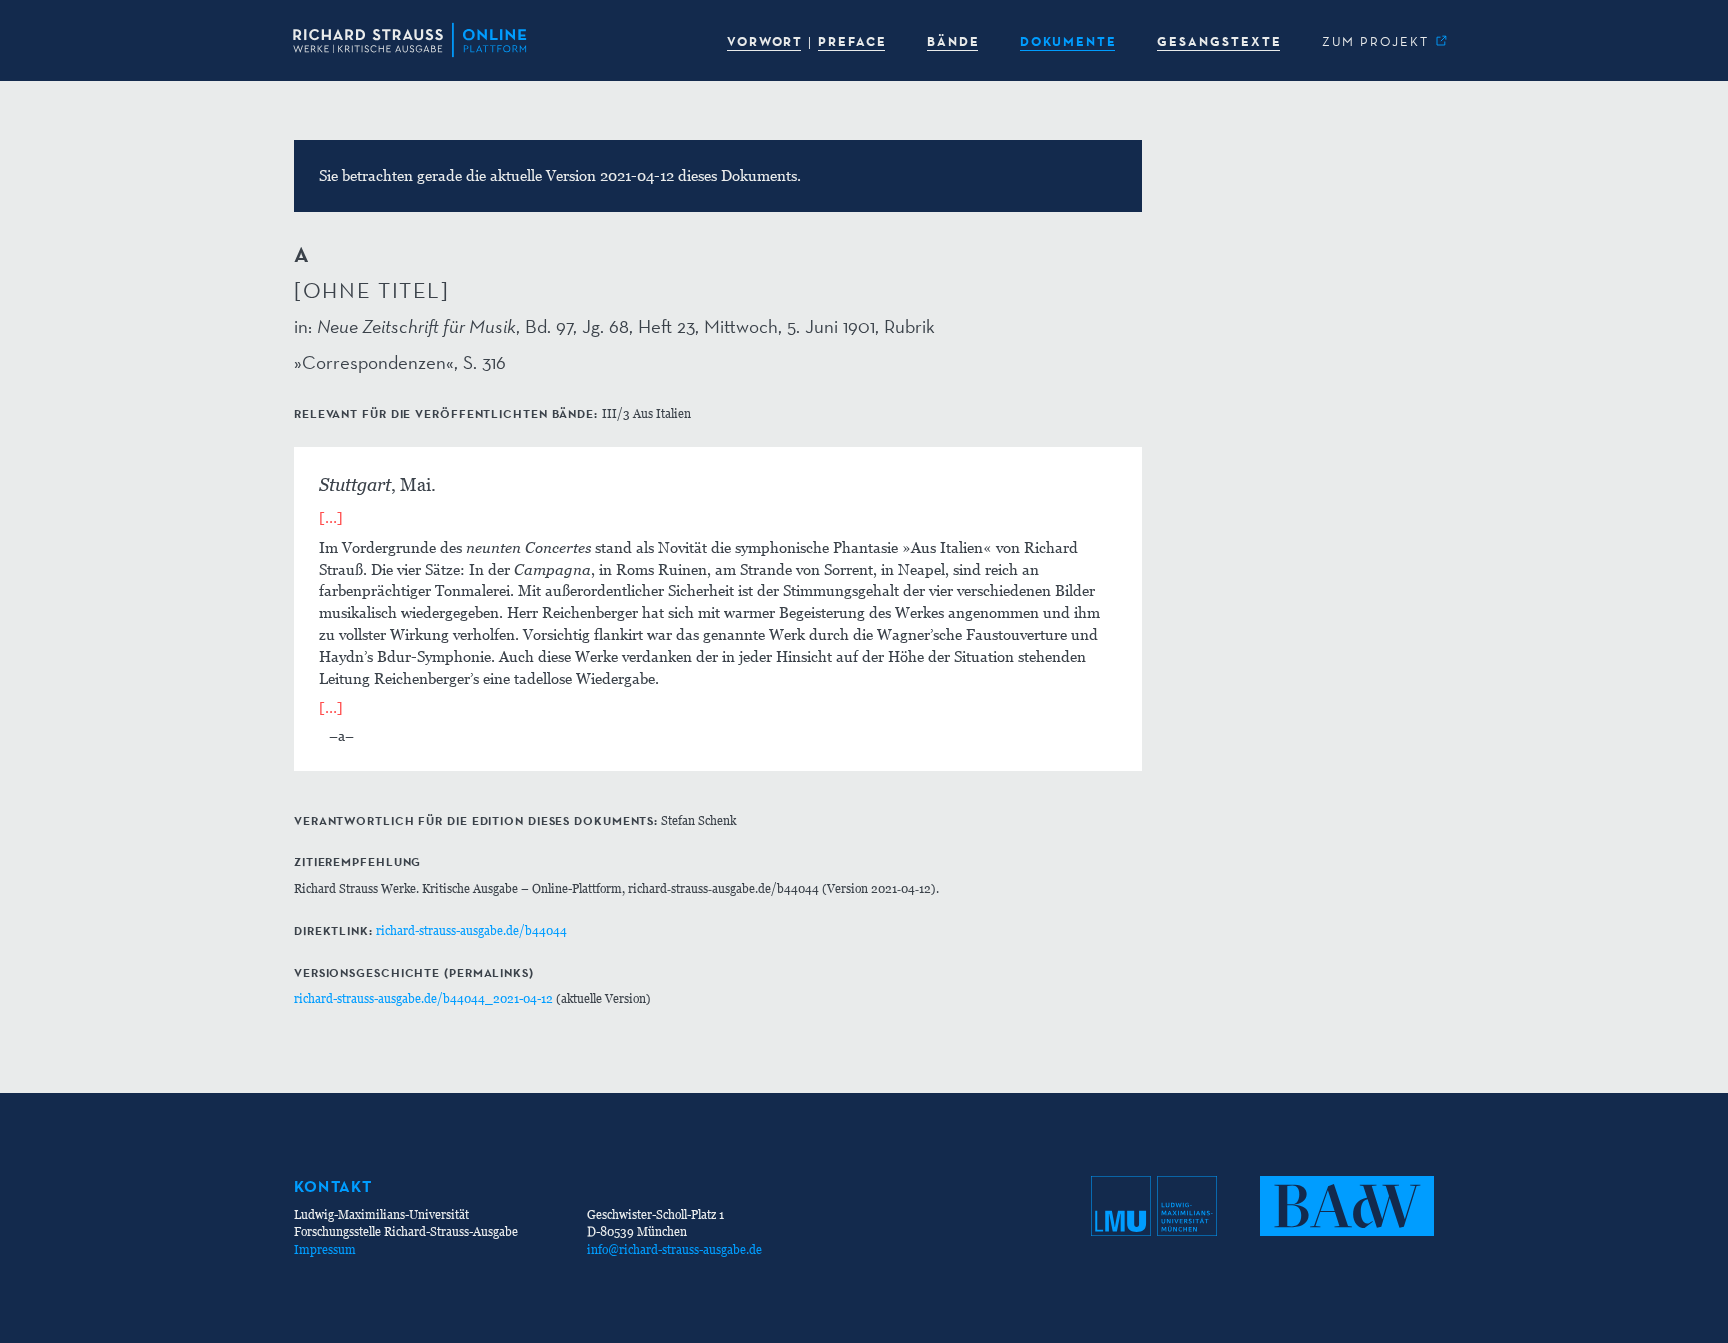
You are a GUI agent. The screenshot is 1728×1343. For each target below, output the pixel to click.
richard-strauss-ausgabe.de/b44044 (471, 930)
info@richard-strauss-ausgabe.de (674, 1249)
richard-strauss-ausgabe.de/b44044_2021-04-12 (423, 998)
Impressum (325, 1249)
